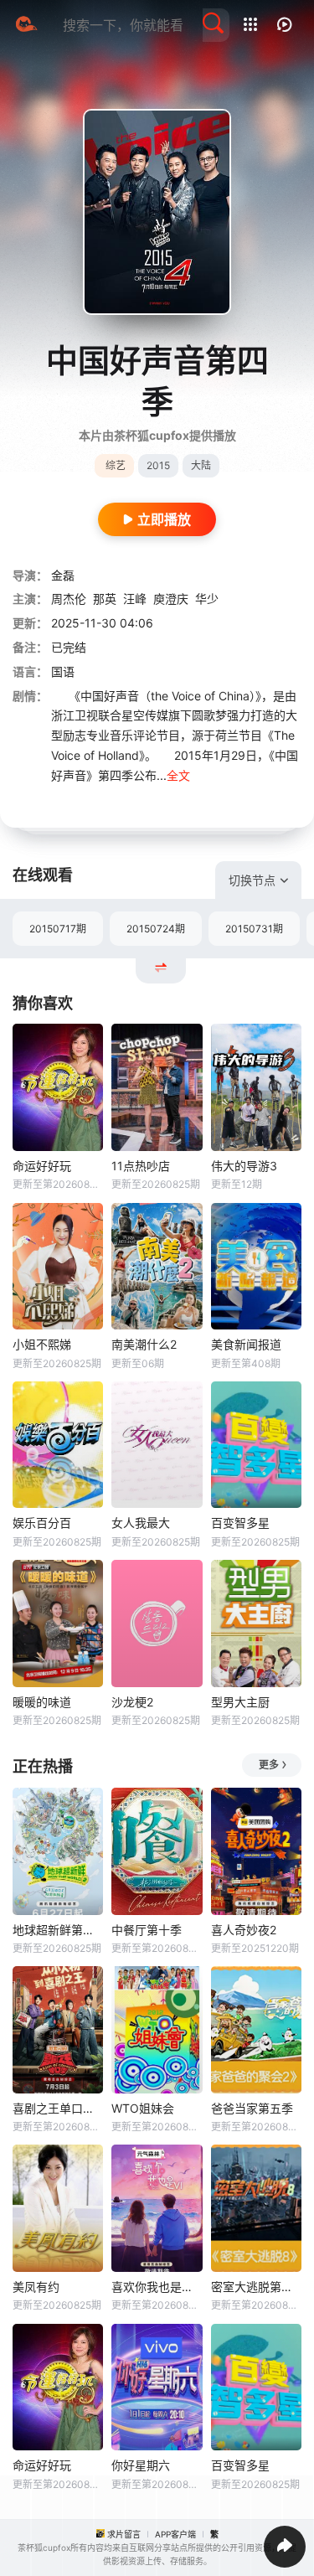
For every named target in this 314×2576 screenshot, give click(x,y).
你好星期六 (141, 2465)
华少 (207, 599)
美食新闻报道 (246, 1344)
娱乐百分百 (42, 1523)
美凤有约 (36, 2287)
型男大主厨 (240, 1702)
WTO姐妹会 (143, 2108)
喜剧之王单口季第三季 (58, 2108)
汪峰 (135, 599)
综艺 (116, 465)
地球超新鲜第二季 (58, 1930)
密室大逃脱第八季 (256, 2287)
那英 (105, 599)
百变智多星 (240, 1523)
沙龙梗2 (132, 1702)
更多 (269, 1765)
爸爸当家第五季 (252, 2108)
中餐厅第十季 (147, 1930)
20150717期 (58, 929)
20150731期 (254, 929)
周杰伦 (69, 599)
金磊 (63, 575)
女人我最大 (141, 1523)
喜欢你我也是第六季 (157, 2287)
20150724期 (156, 929)
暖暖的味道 (42, 1702)
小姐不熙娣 (42, 1344)
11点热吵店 (141, 1166)
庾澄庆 (171, 599)
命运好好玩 (42, 1166)
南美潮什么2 (144, 1344)
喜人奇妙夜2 (244, 1930)
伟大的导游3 (244, 1166)
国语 (63, 671)
